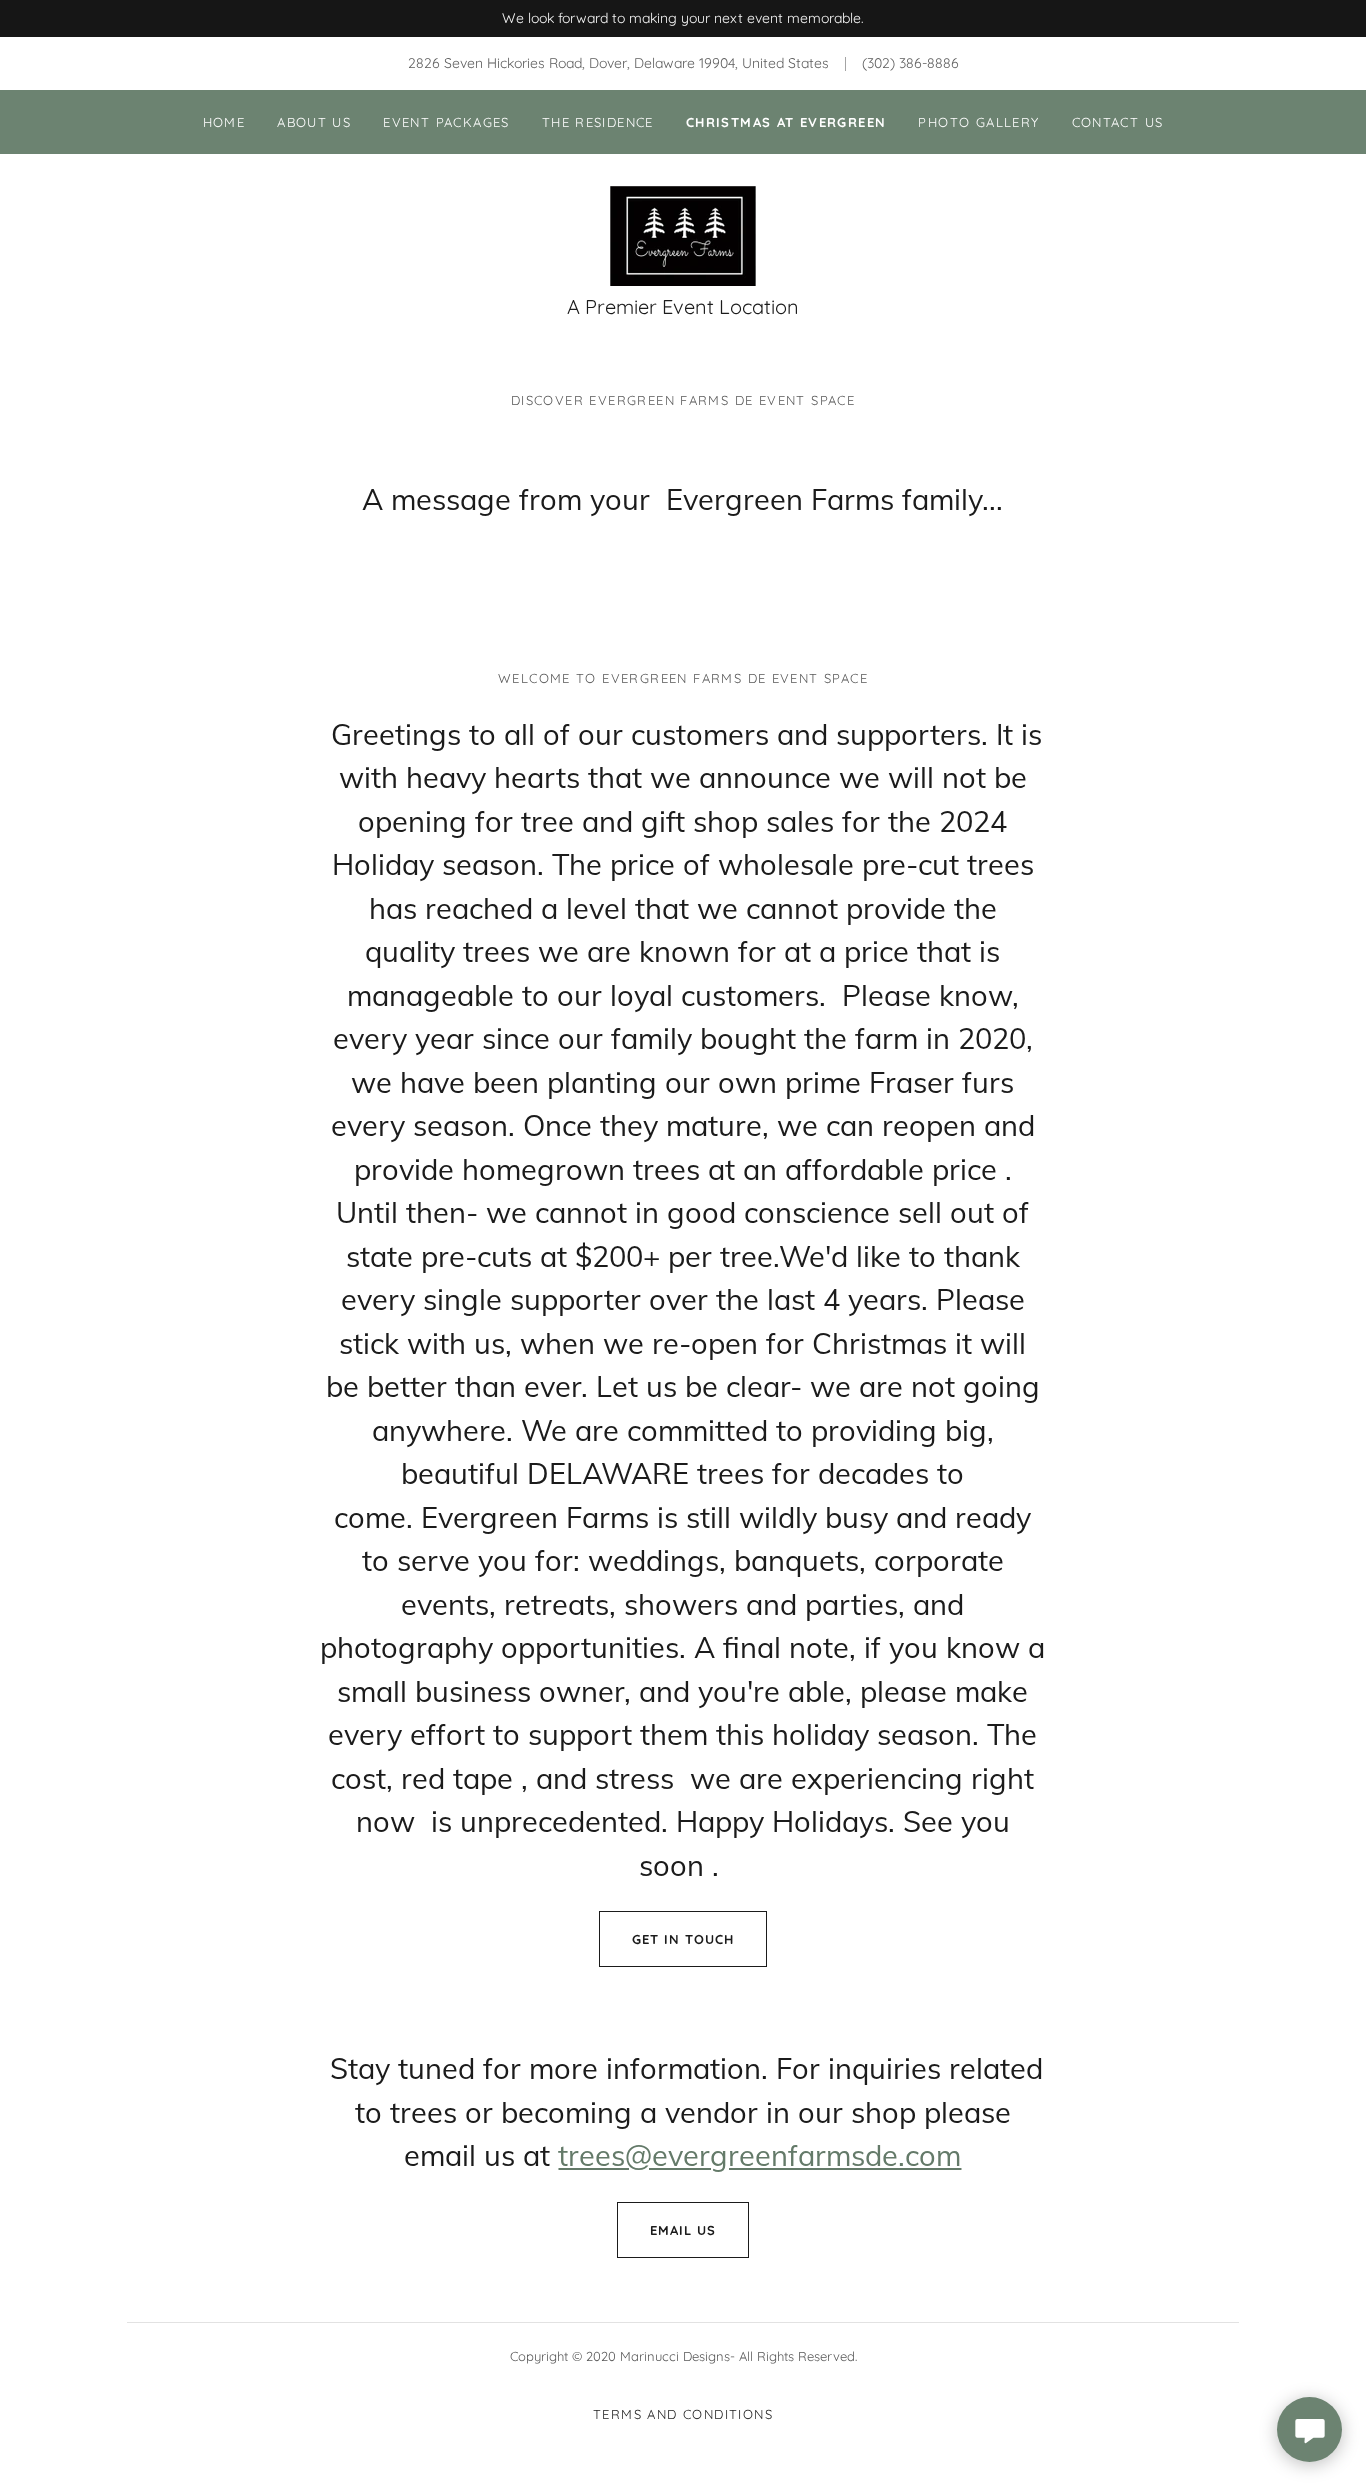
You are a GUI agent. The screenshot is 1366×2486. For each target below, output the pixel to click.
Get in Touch (683, 1939)
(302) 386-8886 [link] (910, 63)
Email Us (683, 2230)
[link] (683, 235)
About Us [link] (314, 122)
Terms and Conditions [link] (683, 2414)
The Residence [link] (598, 122)
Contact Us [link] (1118, 122)
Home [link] (224, 122)
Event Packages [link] (446, 122)
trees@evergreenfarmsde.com (759, 2155)
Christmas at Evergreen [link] (786, 122)
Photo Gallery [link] (978, 122)
